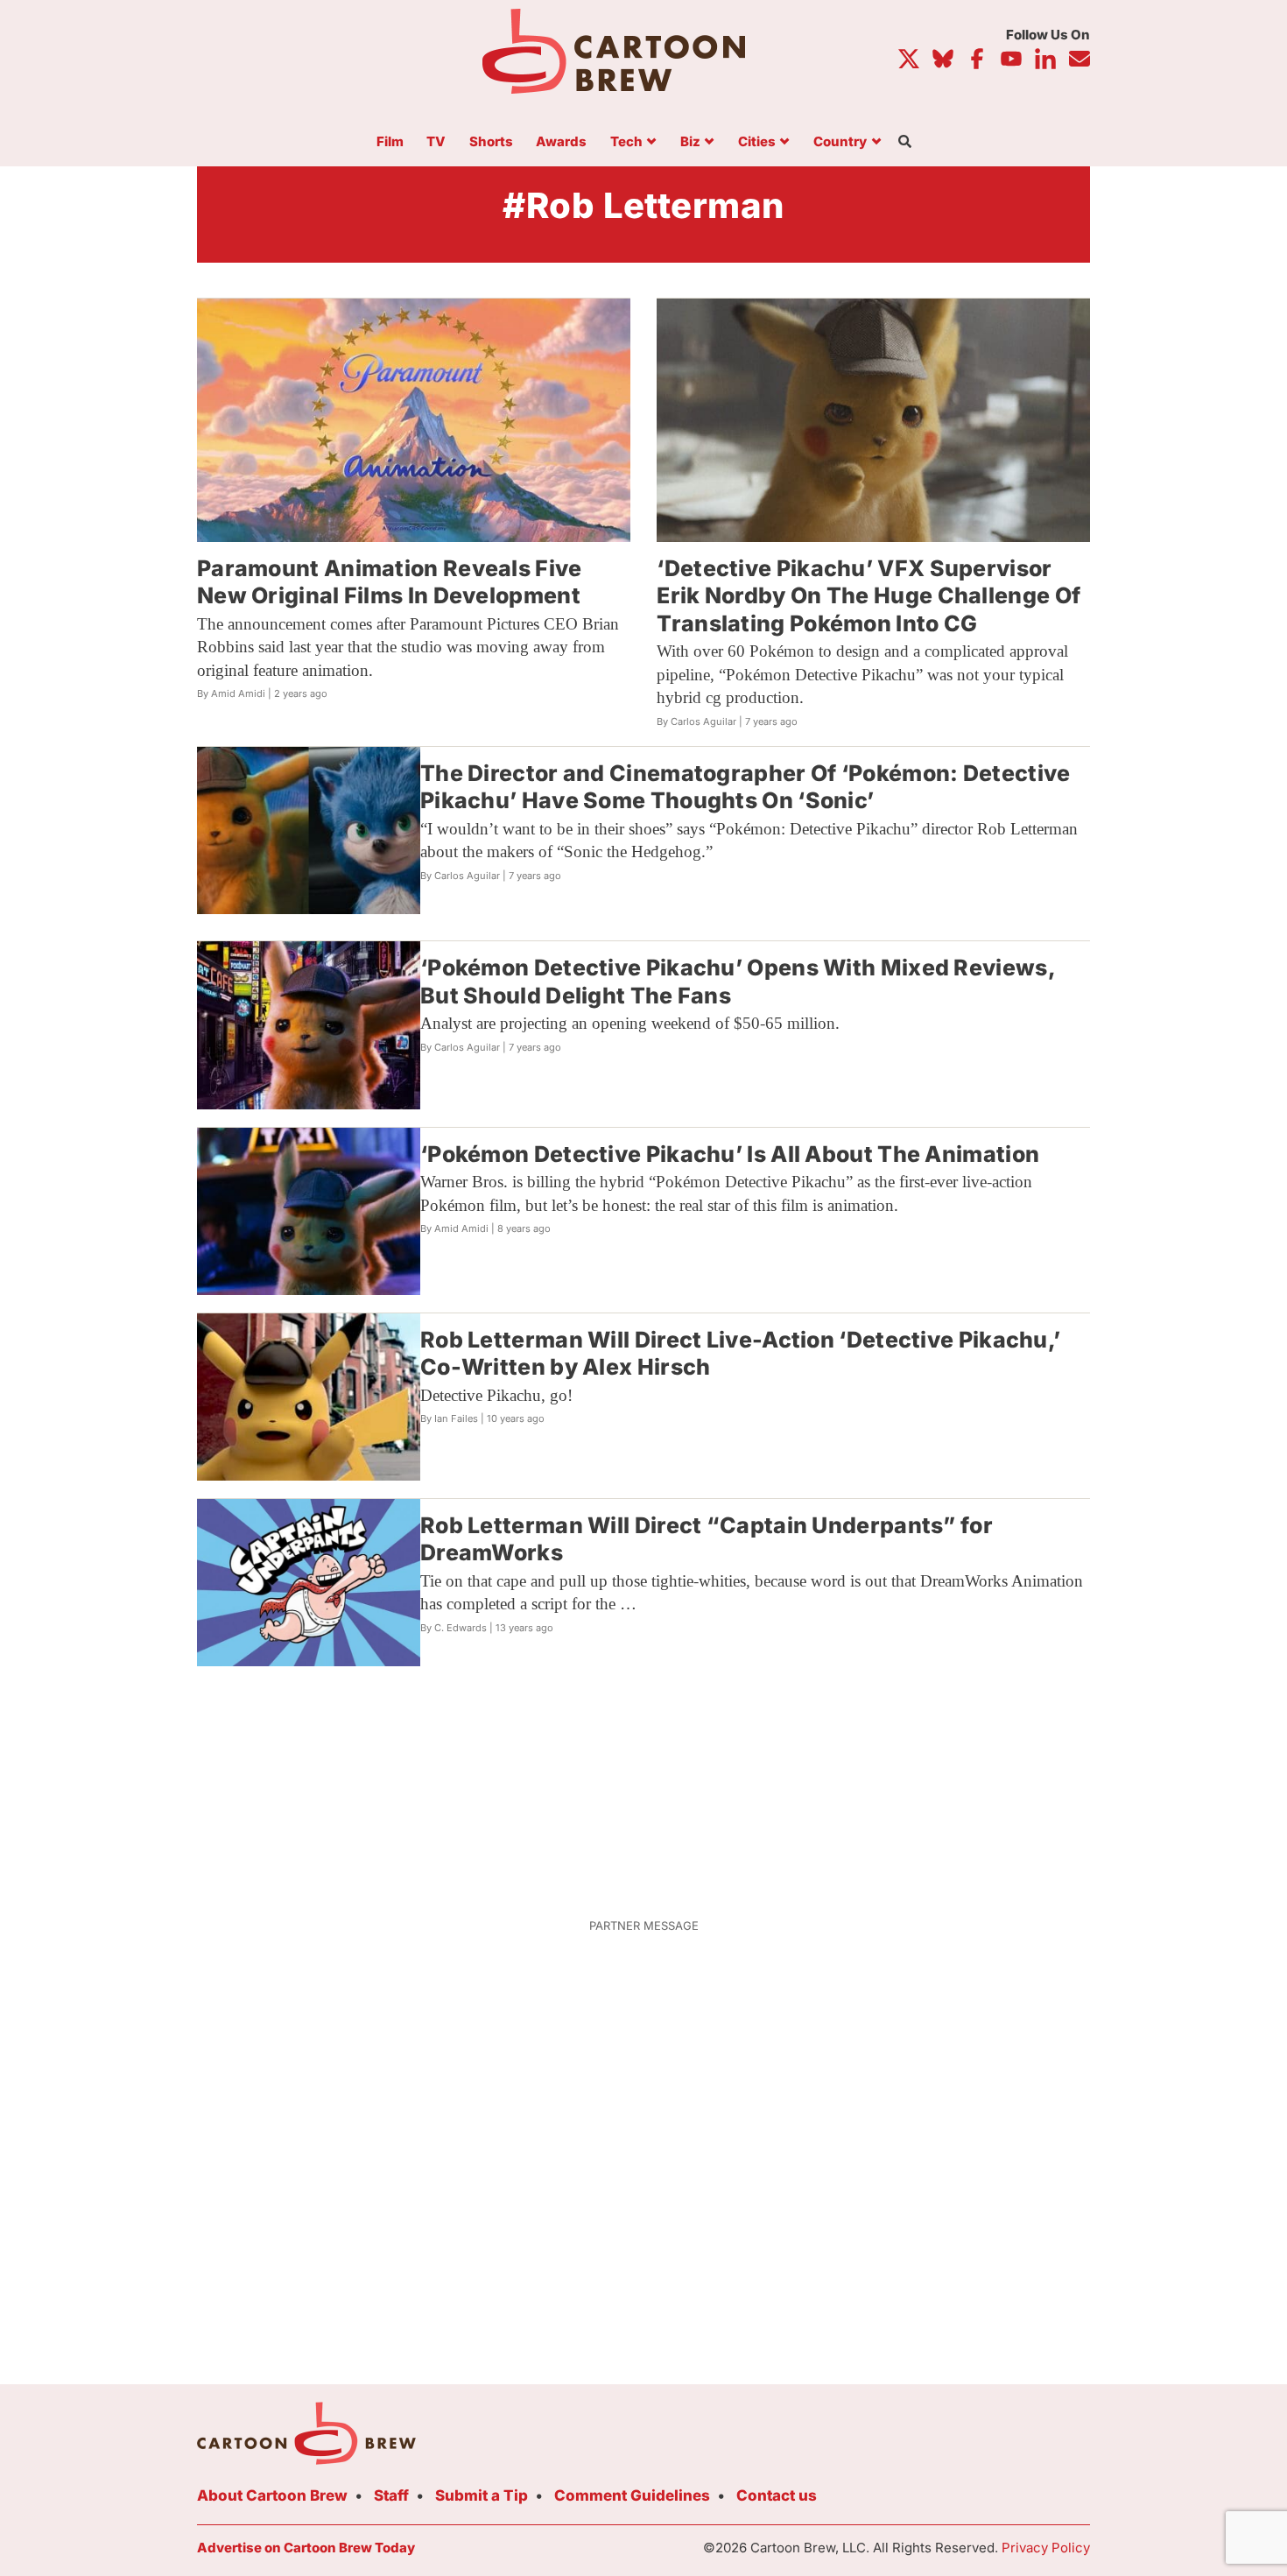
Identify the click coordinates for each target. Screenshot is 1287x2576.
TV (436, 142)
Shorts (491, 142)
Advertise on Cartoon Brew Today (306, 2548)
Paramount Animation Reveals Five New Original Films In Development (390, 582)
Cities (757, 142)
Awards (561, 142)
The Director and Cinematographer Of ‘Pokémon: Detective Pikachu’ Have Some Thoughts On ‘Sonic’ (745, 787)
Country (840, 142)
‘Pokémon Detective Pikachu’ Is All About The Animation (730, 1154)
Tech (626, 142)
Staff (391, 2495)
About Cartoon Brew (272, 2495)
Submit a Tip (482, 2495)
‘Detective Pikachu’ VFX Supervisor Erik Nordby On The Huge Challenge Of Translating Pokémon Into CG (869, 596)
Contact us (777, 2495)
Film (390, 142)
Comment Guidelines (632, 2495)
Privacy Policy (1046, 2548)
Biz (690, 142)
